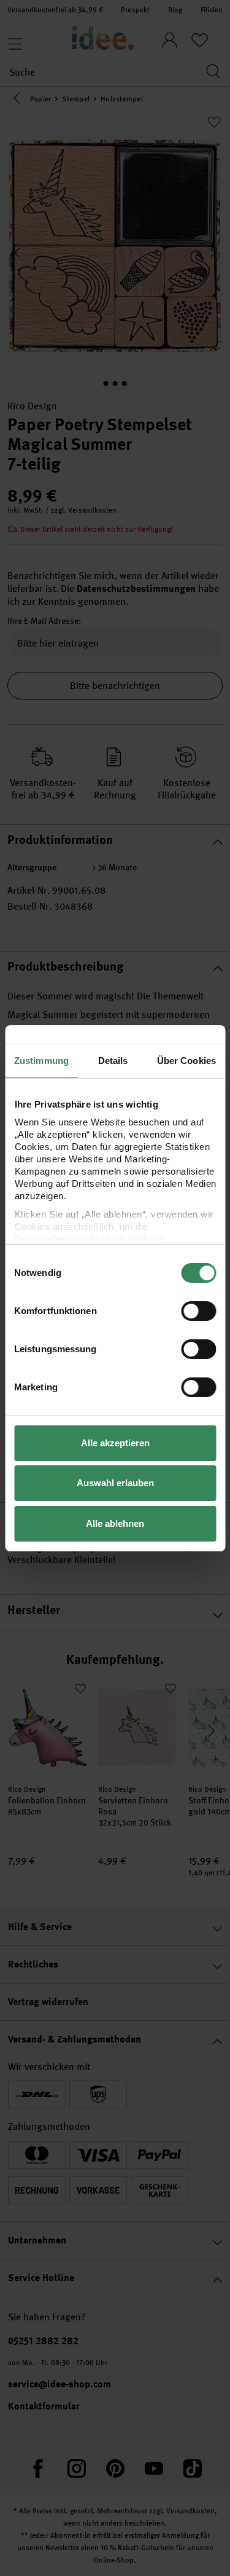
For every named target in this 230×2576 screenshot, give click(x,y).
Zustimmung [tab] (41, 1061)
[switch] (198, 1311)
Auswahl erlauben (115, 1483)
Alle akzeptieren (115, 1443)
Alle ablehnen (115, 1523)
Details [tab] (113, 1061)
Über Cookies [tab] (186, 1061)
